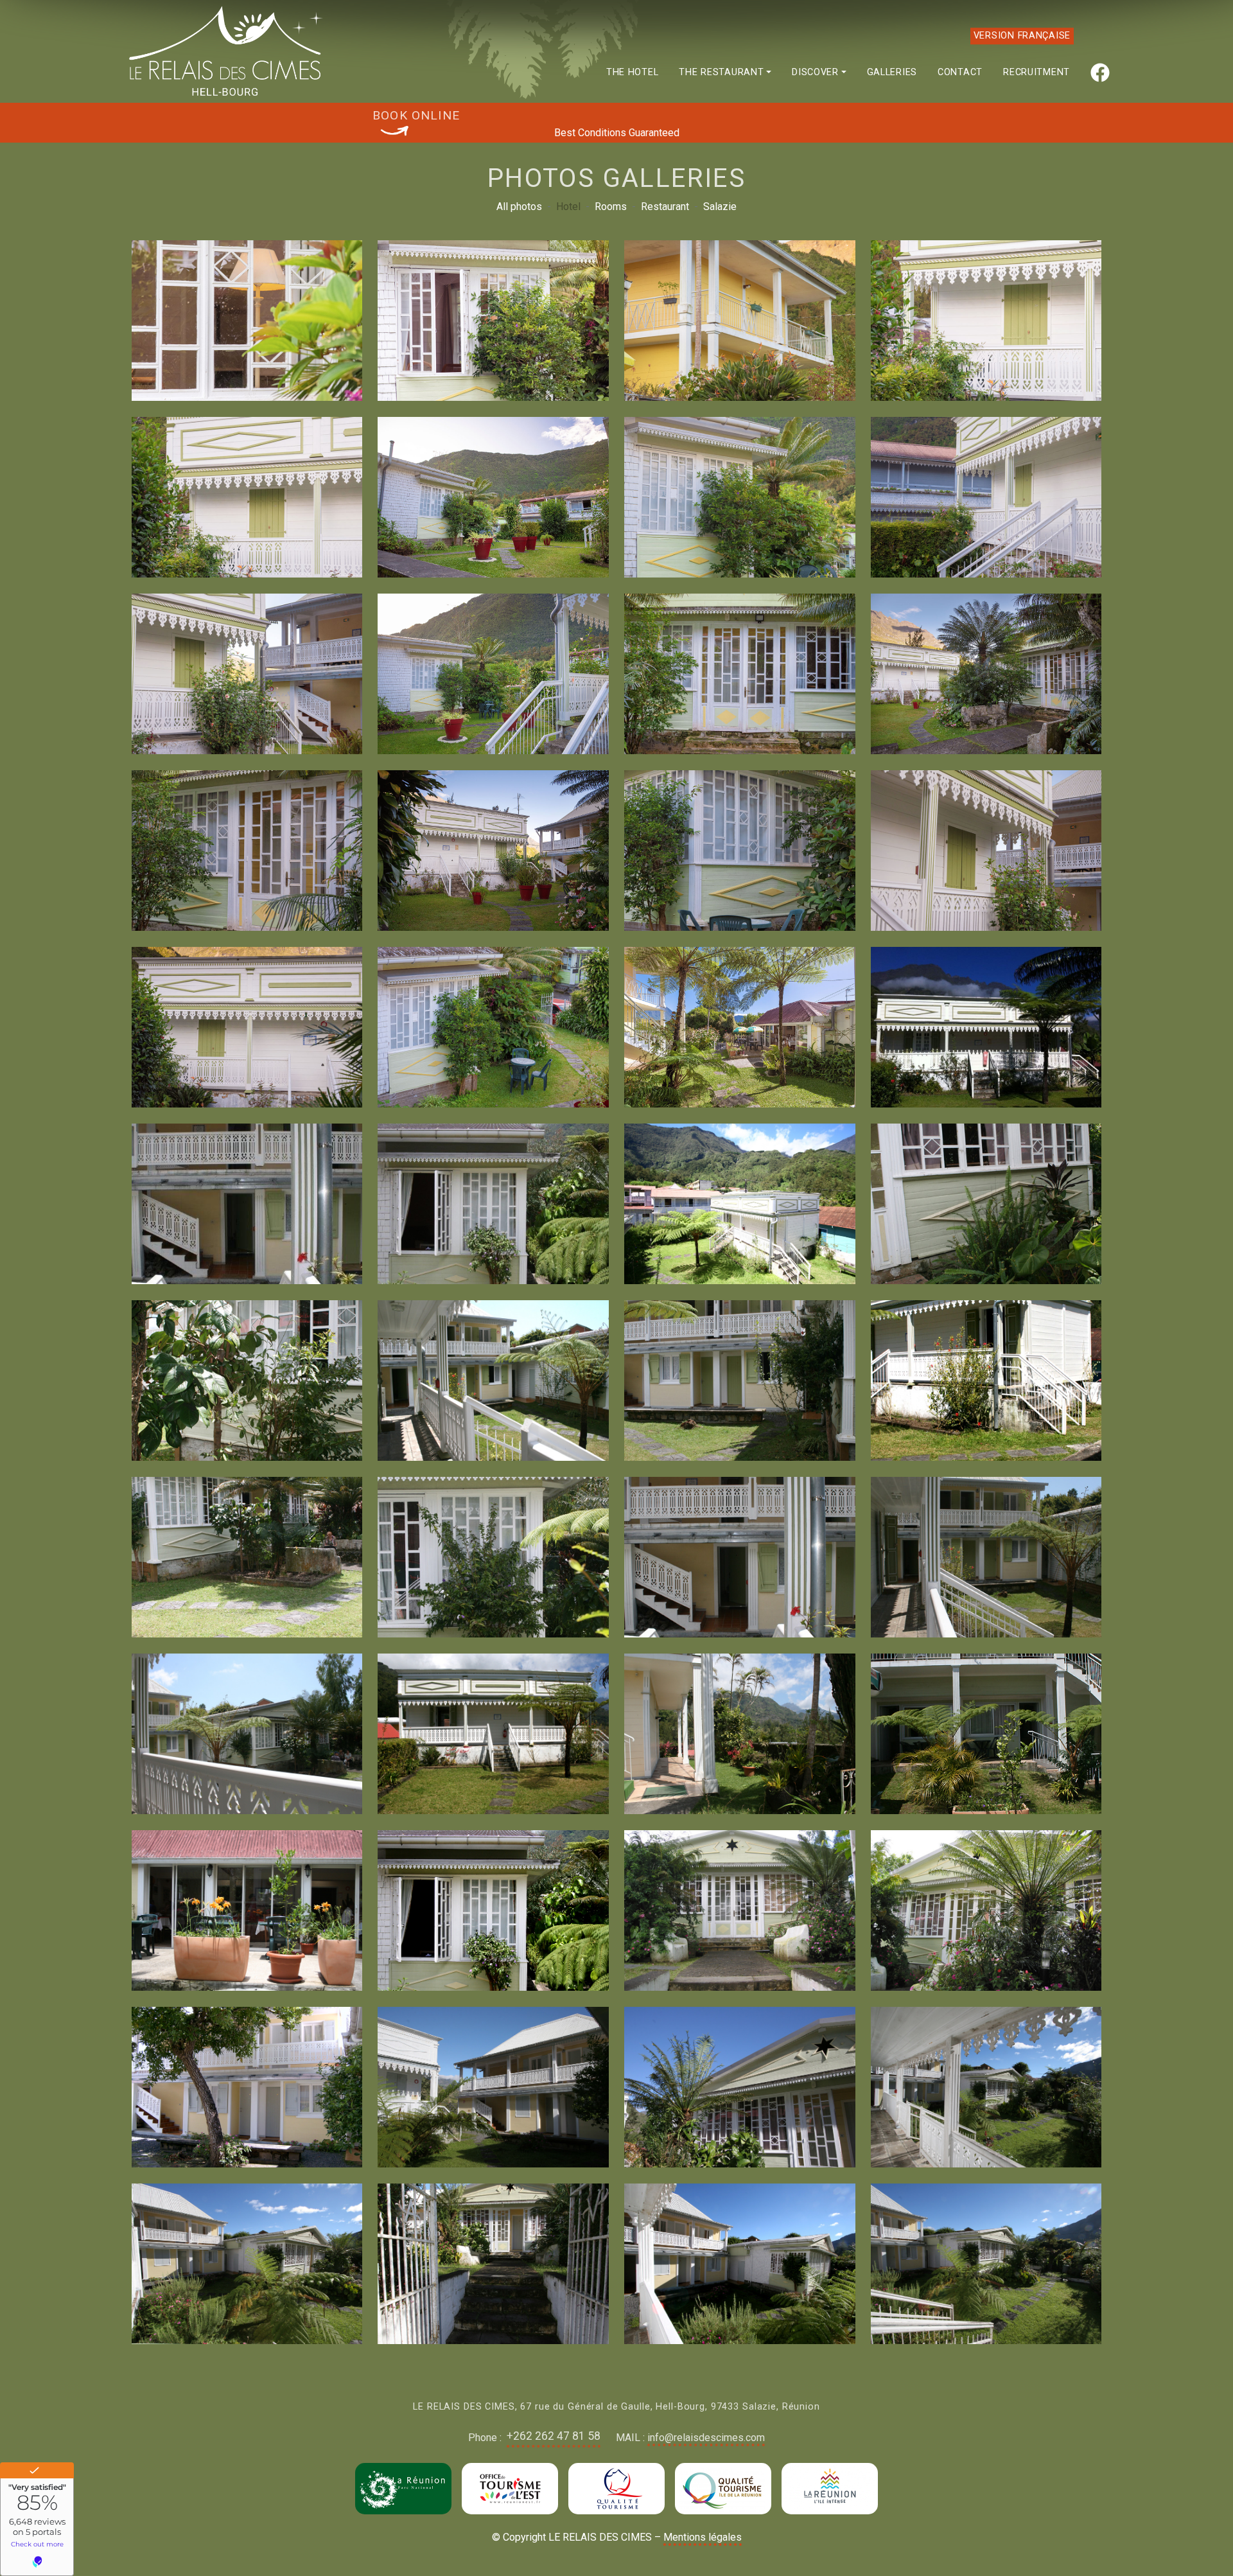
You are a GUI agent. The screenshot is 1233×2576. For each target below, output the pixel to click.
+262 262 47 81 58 (554, 2436)
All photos (519, 207)
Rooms (611, 207)
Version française (1022, 36)
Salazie (720, 207)
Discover (815, 72)
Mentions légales (703, 2537)
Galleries (892, 72)
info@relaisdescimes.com (706, 2438)
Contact (960, 72)
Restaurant (665, 207)
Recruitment (1036, 72)
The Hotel (632, 72)
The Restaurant (721, 72)
